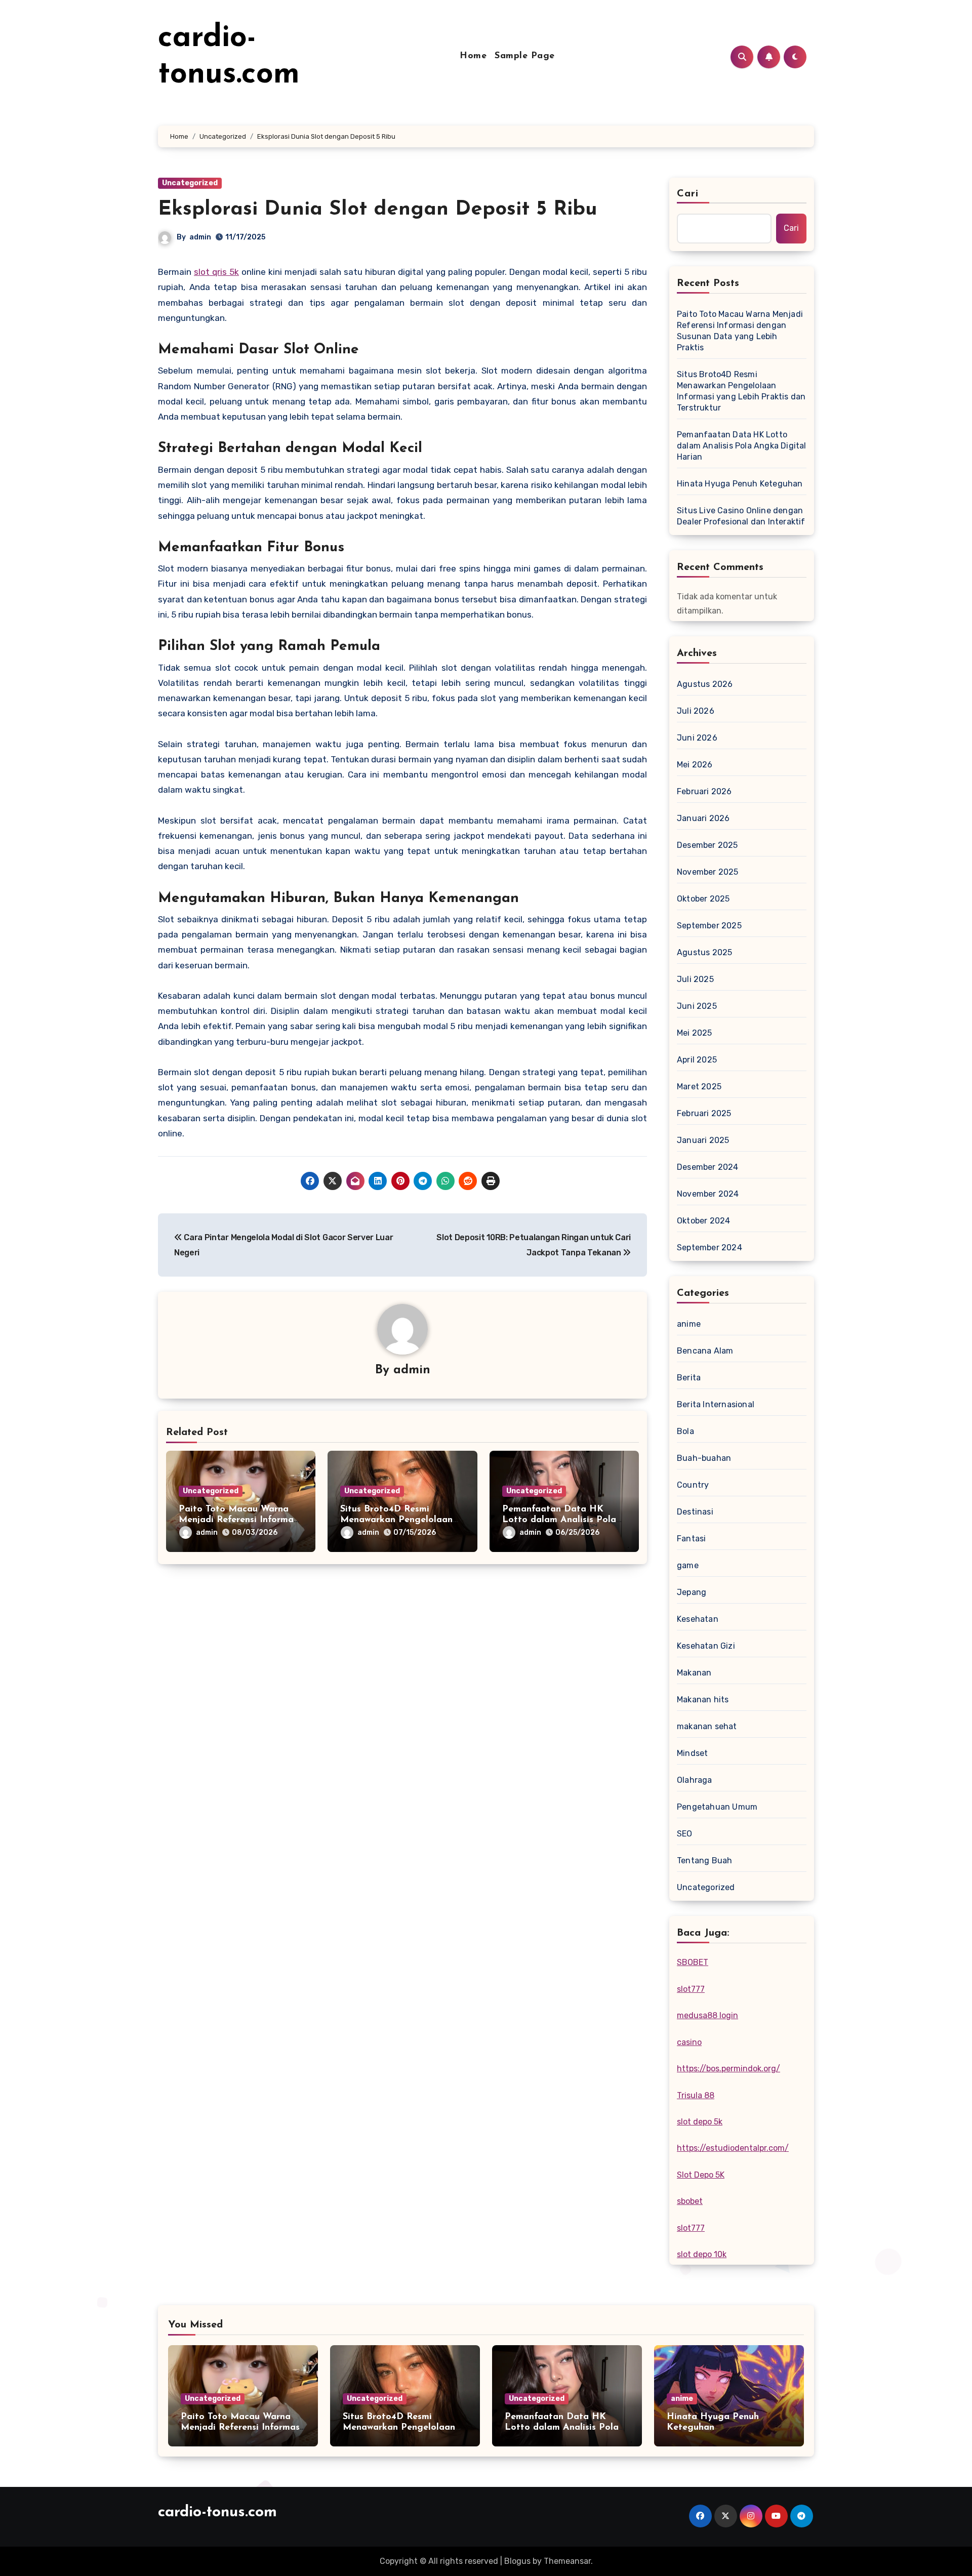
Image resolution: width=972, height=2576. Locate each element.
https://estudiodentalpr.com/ (733, 2148)
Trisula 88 (696, 2095)
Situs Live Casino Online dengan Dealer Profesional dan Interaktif (741, 516)
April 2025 (697, 1060)
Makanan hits (703, 1700)
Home (473, 56)
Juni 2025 (697, 1006)
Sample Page (525, 56)
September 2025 (709, 926)
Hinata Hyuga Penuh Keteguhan (740, 484)
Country (693, 1485)
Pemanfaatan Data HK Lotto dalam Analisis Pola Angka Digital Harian (559, 1520)
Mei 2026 (695, 765)
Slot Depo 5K (701, 2175)
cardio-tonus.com (217, 2512)
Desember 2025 (707, 845)
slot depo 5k (700, 2122)
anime (689, 1324)
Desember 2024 (708, 1167)
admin (200, 237)
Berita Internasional (716, 1404)
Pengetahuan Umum (717, 1807)
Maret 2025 (699, 1087)
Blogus (517, 2561)
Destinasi (695, 1512)
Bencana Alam (705, 1351)
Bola (685, 1431)
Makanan (694, 1673)
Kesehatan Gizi (706, 1646)
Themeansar (567, 2561)
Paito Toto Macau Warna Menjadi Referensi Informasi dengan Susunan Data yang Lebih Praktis (740, 331)
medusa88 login (707, 2015)
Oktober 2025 (703, 899)
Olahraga (695, 1780)
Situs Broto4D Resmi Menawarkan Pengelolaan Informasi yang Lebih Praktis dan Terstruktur (741, 391)
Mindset (692, 1753)
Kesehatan (698, 1619)
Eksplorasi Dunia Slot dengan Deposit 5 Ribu (378, 210)
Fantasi (691, 1539)
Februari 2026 (704, 791)
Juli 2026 (696, 711)
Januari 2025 (703, 1140)
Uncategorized (190, 183)
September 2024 (710, 1248)
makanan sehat (707, 1726)
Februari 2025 (704, 1113)
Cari (688, 194)
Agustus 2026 (705, 684)
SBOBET (693, 1962)
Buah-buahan (704, 1458)
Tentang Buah (704, 1861)
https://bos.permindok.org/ (728, 2069)
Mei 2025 (695, 1033)
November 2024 (708, 1194)
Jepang (692, 1592)
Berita (689, 1378)
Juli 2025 (695, 979)
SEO (685, 1834)
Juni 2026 (697, 738)
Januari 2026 (703, 818)
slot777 (691, 1989)
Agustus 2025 (704, 952)
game (688, 1565)
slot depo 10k (702, 2254)
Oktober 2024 (703, 1221)
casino (689, 2042)
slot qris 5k (216, 272)
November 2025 (708, 872)
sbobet (690, 2201)
